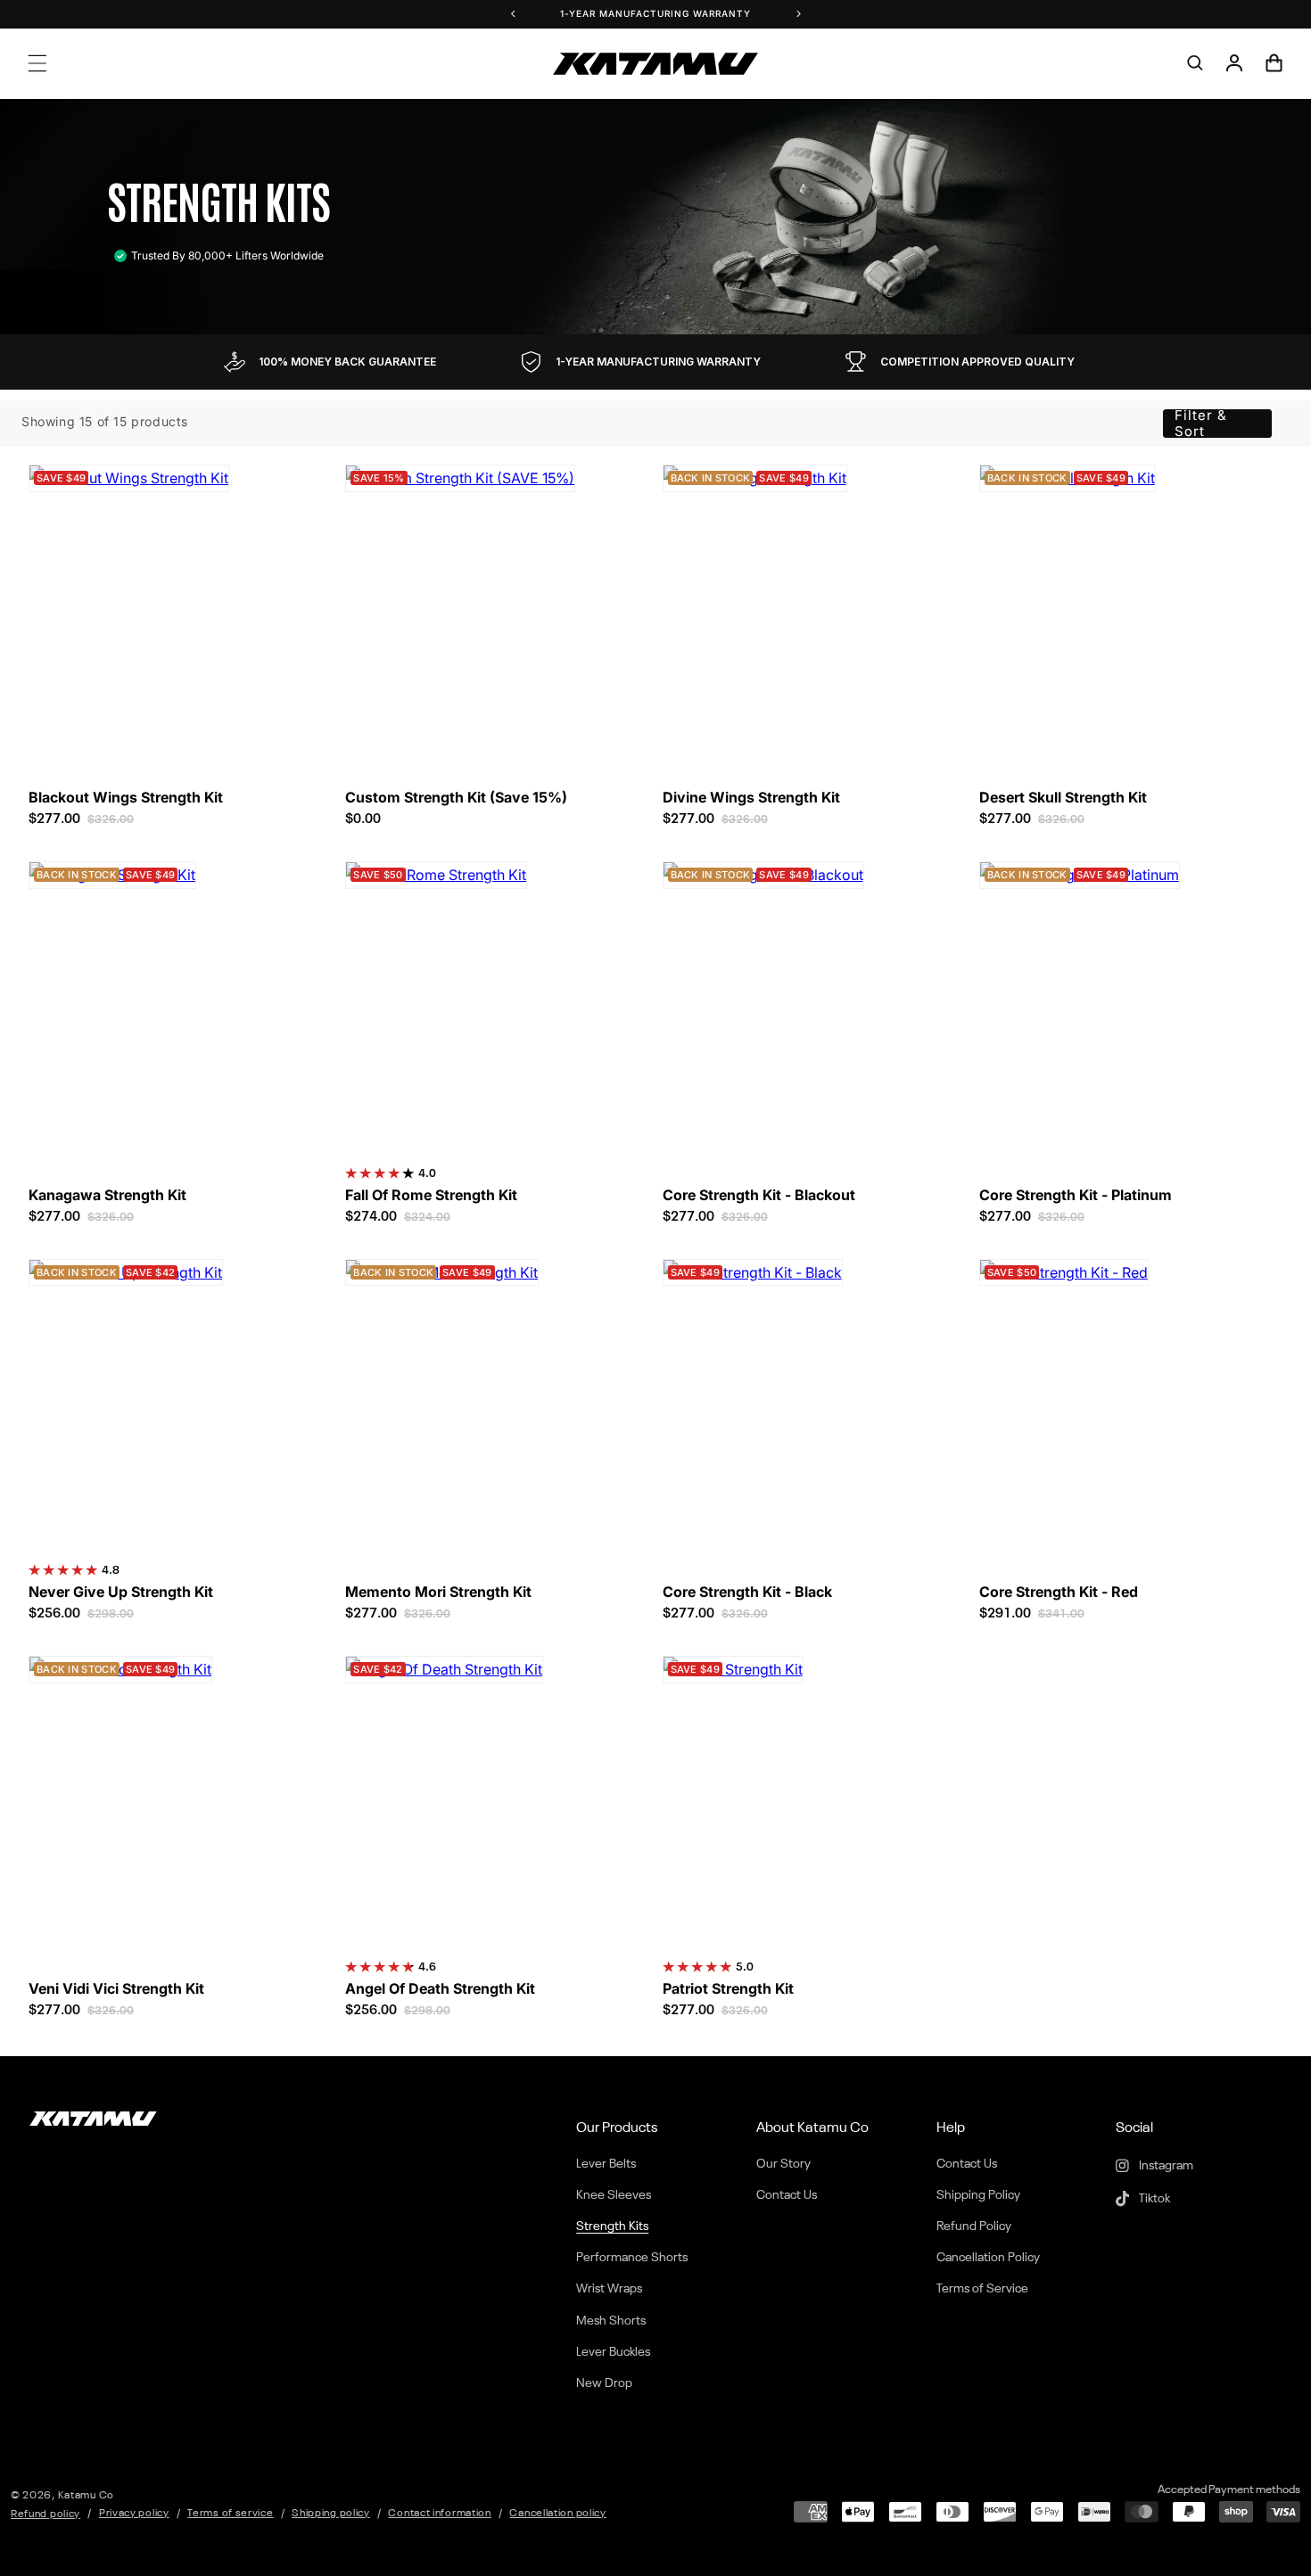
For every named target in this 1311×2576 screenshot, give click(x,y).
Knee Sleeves (614, 2195)
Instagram (1165, 2166)
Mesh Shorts (611, 2321)
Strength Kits (612, 2226)
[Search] (1195, 63)
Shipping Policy (978, 2195)
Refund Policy (974, 2226)
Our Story (783, 2164)
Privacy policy (134, 2514)
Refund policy (45, 2514)
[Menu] (37, 63)
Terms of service (230, 2514)
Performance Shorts (632, 2258)
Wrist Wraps (609, 2289)
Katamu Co (86, 2496)
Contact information (439, 2514)
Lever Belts (606, 2164)
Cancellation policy (557, 2514)
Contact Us (787, 2195)
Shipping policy (331, 2514)
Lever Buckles (613, 2352)
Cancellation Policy (988, 2258)
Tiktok (1153, 2199)
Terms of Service (982, 2289)
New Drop (604, 2383)
